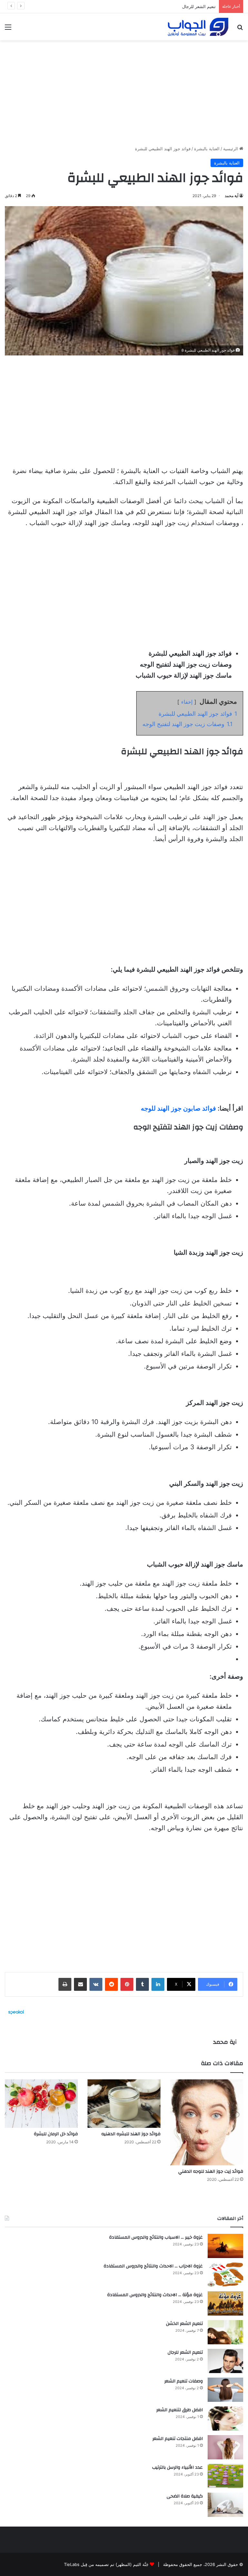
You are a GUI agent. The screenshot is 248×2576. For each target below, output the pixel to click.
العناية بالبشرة (207, 149)
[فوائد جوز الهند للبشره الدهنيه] (124, 2104)
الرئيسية (231, 149)
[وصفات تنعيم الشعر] (225, 2390)
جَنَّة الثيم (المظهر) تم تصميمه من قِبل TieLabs (106, 2564)
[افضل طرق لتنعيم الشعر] (225, 2418)
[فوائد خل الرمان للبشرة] (41, 2104)
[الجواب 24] (198, 27)
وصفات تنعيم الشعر (198, 6)
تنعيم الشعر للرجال (185, 2352)
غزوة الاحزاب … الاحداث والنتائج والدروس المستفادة (153, 2266)
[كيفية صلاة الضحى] (225, 2505)
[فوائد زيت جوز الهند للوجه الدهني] (207, 2122)
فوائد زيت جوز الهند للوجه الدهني (211, 2171)
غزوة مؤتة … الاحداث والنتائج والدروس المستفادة (155, 2295)
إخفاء (187, 702)
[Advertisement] (124, 90)
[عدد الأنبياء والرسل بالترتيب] (225, 2476)
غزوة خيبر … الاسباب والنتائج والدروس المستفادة (156, 2237)
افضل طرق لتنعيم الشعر (180, 2410)
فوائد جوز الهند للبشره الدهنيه (131, 2134)
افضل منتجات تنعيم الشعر (178, 2439)
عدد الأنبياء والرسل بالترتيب (177, 2467)
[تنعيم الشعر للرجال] (225, 2361)
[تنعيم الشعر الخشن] (225, 2332)
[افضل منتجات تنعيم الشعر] (225, 2447)
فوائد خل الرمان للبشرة (56, 2134)
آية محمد (232, 196)
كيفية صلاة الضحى (185, 2496)
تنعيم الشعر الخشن (184, 2324)
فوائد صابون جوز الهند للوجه (179, 1108)
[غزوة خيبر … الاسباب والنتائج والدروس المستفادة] (225, 2246)
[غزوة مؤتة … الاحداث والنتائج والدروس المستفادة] (225, 2303)
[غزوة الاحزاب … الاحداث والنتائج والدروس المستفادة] (225, 2275)
